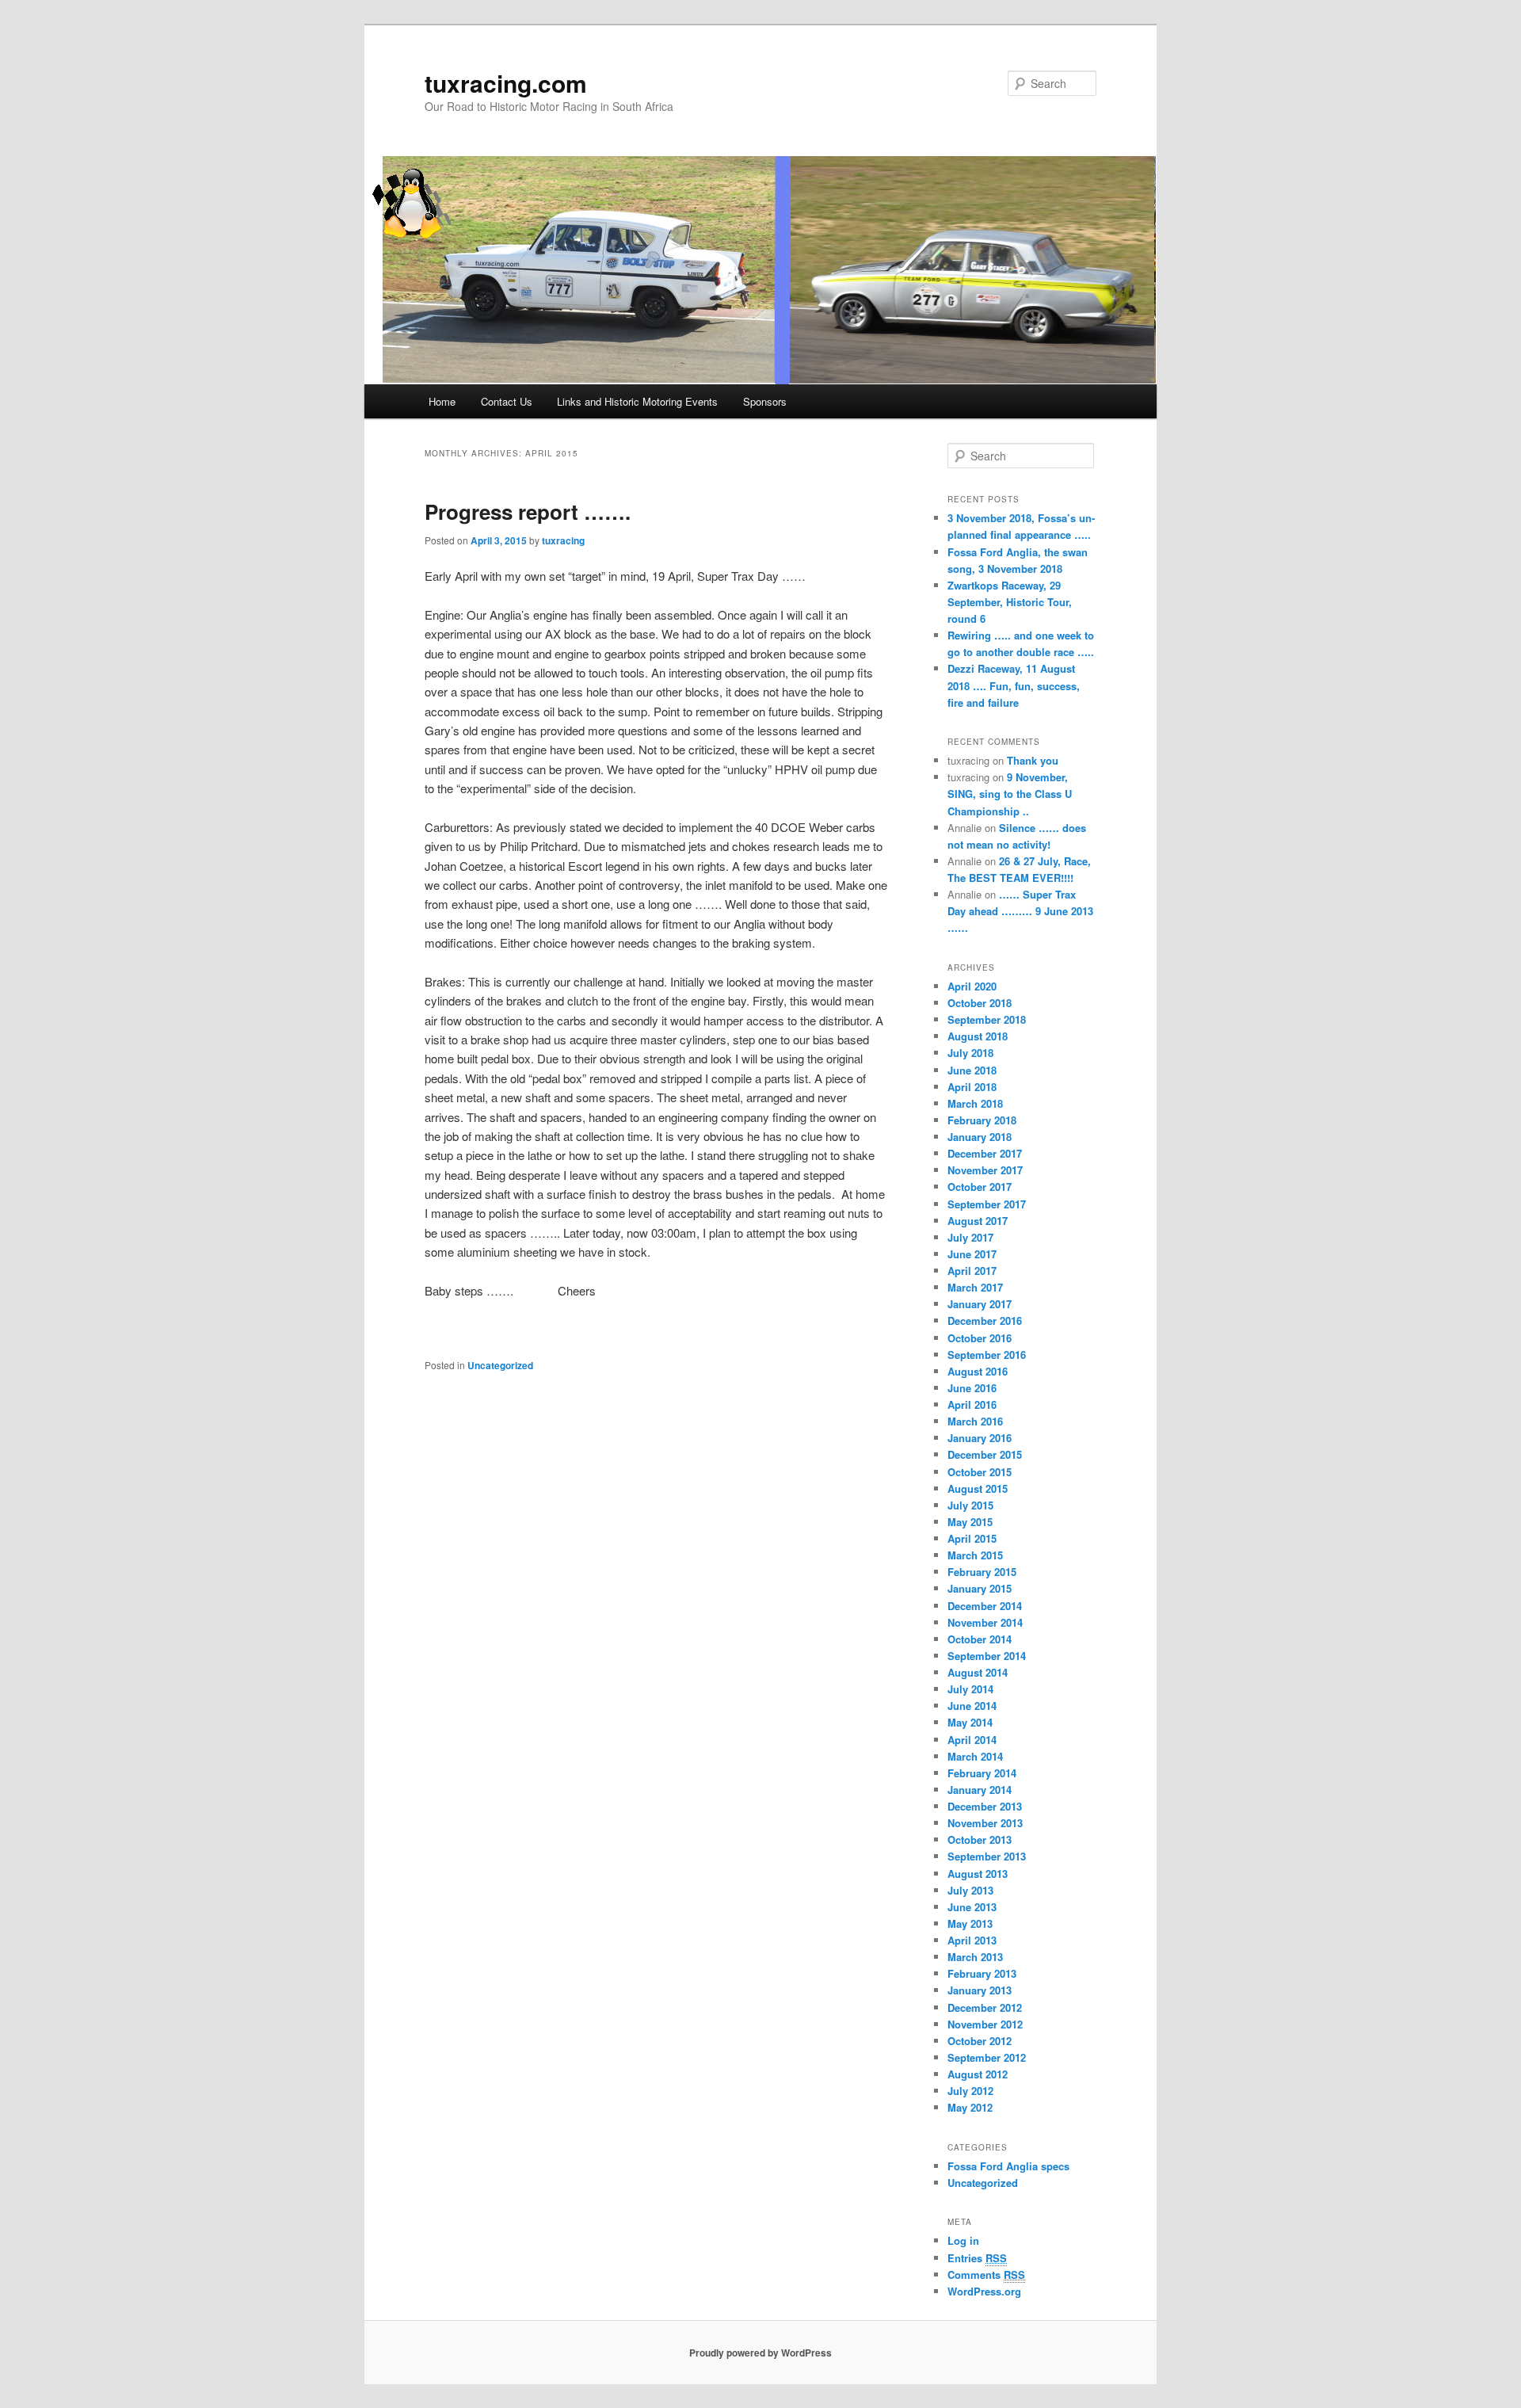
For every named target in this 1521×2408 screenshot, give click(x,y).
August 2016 (978, 1371)
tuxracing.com (506, 83)
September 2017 (987, 1204)
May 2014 (970, 1722)
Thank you (1033, 760)
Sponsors (765, 401)
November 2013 (985, 1823)
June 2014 (972, 1706)
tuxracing (563, 540)
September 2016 (987, 1355)
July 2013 (970, 1890)
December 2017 (985, 1153)
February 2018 (982, 1120)
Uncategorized (500, 1365)
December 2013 (985, 1806)
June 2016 (972, 1388)
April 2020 (972, 986)
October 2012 (980, 2041)
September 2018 (987, 1019)
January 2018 (980, 1137)
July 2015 (970, 1505)
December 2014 (985, 1606)
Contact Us (507, 401)
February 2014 (982, 1773)
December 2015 (985, 1454)
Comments (986, 2274)
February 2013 (982, 1973)
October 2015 (980, 1472)
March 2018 (975, 1103)
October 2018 (980, 1003)
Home (442, 401)
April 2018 (972, 1087)
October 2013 (980, 1839)
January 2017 (980, 1304)
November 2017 (985, 1170)
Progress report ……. (528, 511)
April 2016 (972, 1404)
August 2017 (978, 1221)
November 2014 (985, 1622)
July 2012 (970, 2091)
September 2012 (987, 2057)
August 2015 (978, 1488)
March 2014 (975, 1756)
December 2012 (985, 2007)
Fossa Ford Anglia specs (1008, 2166)
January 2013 (980, 1990)
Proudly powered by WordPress (760, 2353)
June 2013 (972, 1907)
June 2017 (972, 1254)
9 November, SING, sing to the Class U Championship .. (1010, 794)
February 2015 (982, 1572)
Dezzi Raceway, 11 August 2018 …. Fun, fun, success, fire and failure (1014, 685)
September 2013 (987, 1856)
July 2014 (970, 1689)
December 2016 (985, 1320)
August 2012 (978, 2074)
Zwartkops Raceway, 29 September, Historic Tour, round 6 (1010, 602)
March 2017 (975, 1287)
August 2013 (978, 1874)
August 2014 (978, 1672)
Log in (963, 2240)
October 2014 (980, 1639)
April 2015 (972, 1538)
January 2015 (980, 1588)
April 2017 (972, 1271)
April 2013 (972, 1940)
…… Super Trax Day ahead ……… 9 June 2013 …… (1020, 911)
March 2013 (975, 1957)
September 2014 (987, 1656)
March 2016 (975, 1421)
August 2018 (978, 1036)
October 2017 (980, 1187)
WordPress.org (984, 2291)
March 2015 (975, 1555)
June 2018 (972, 1070)
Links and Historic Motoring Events (637, 401)
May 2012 (970, 2107)
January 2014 (980, 1790)
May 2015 (970, 1522)
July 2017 (970, 1237)
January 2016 (980, 1438)
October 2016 (980, 1338)
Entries (977, 2258)
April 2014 (972, 1740)
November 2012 (985, 2024)
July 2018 (970, 1053)
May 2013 (970, 1923)
